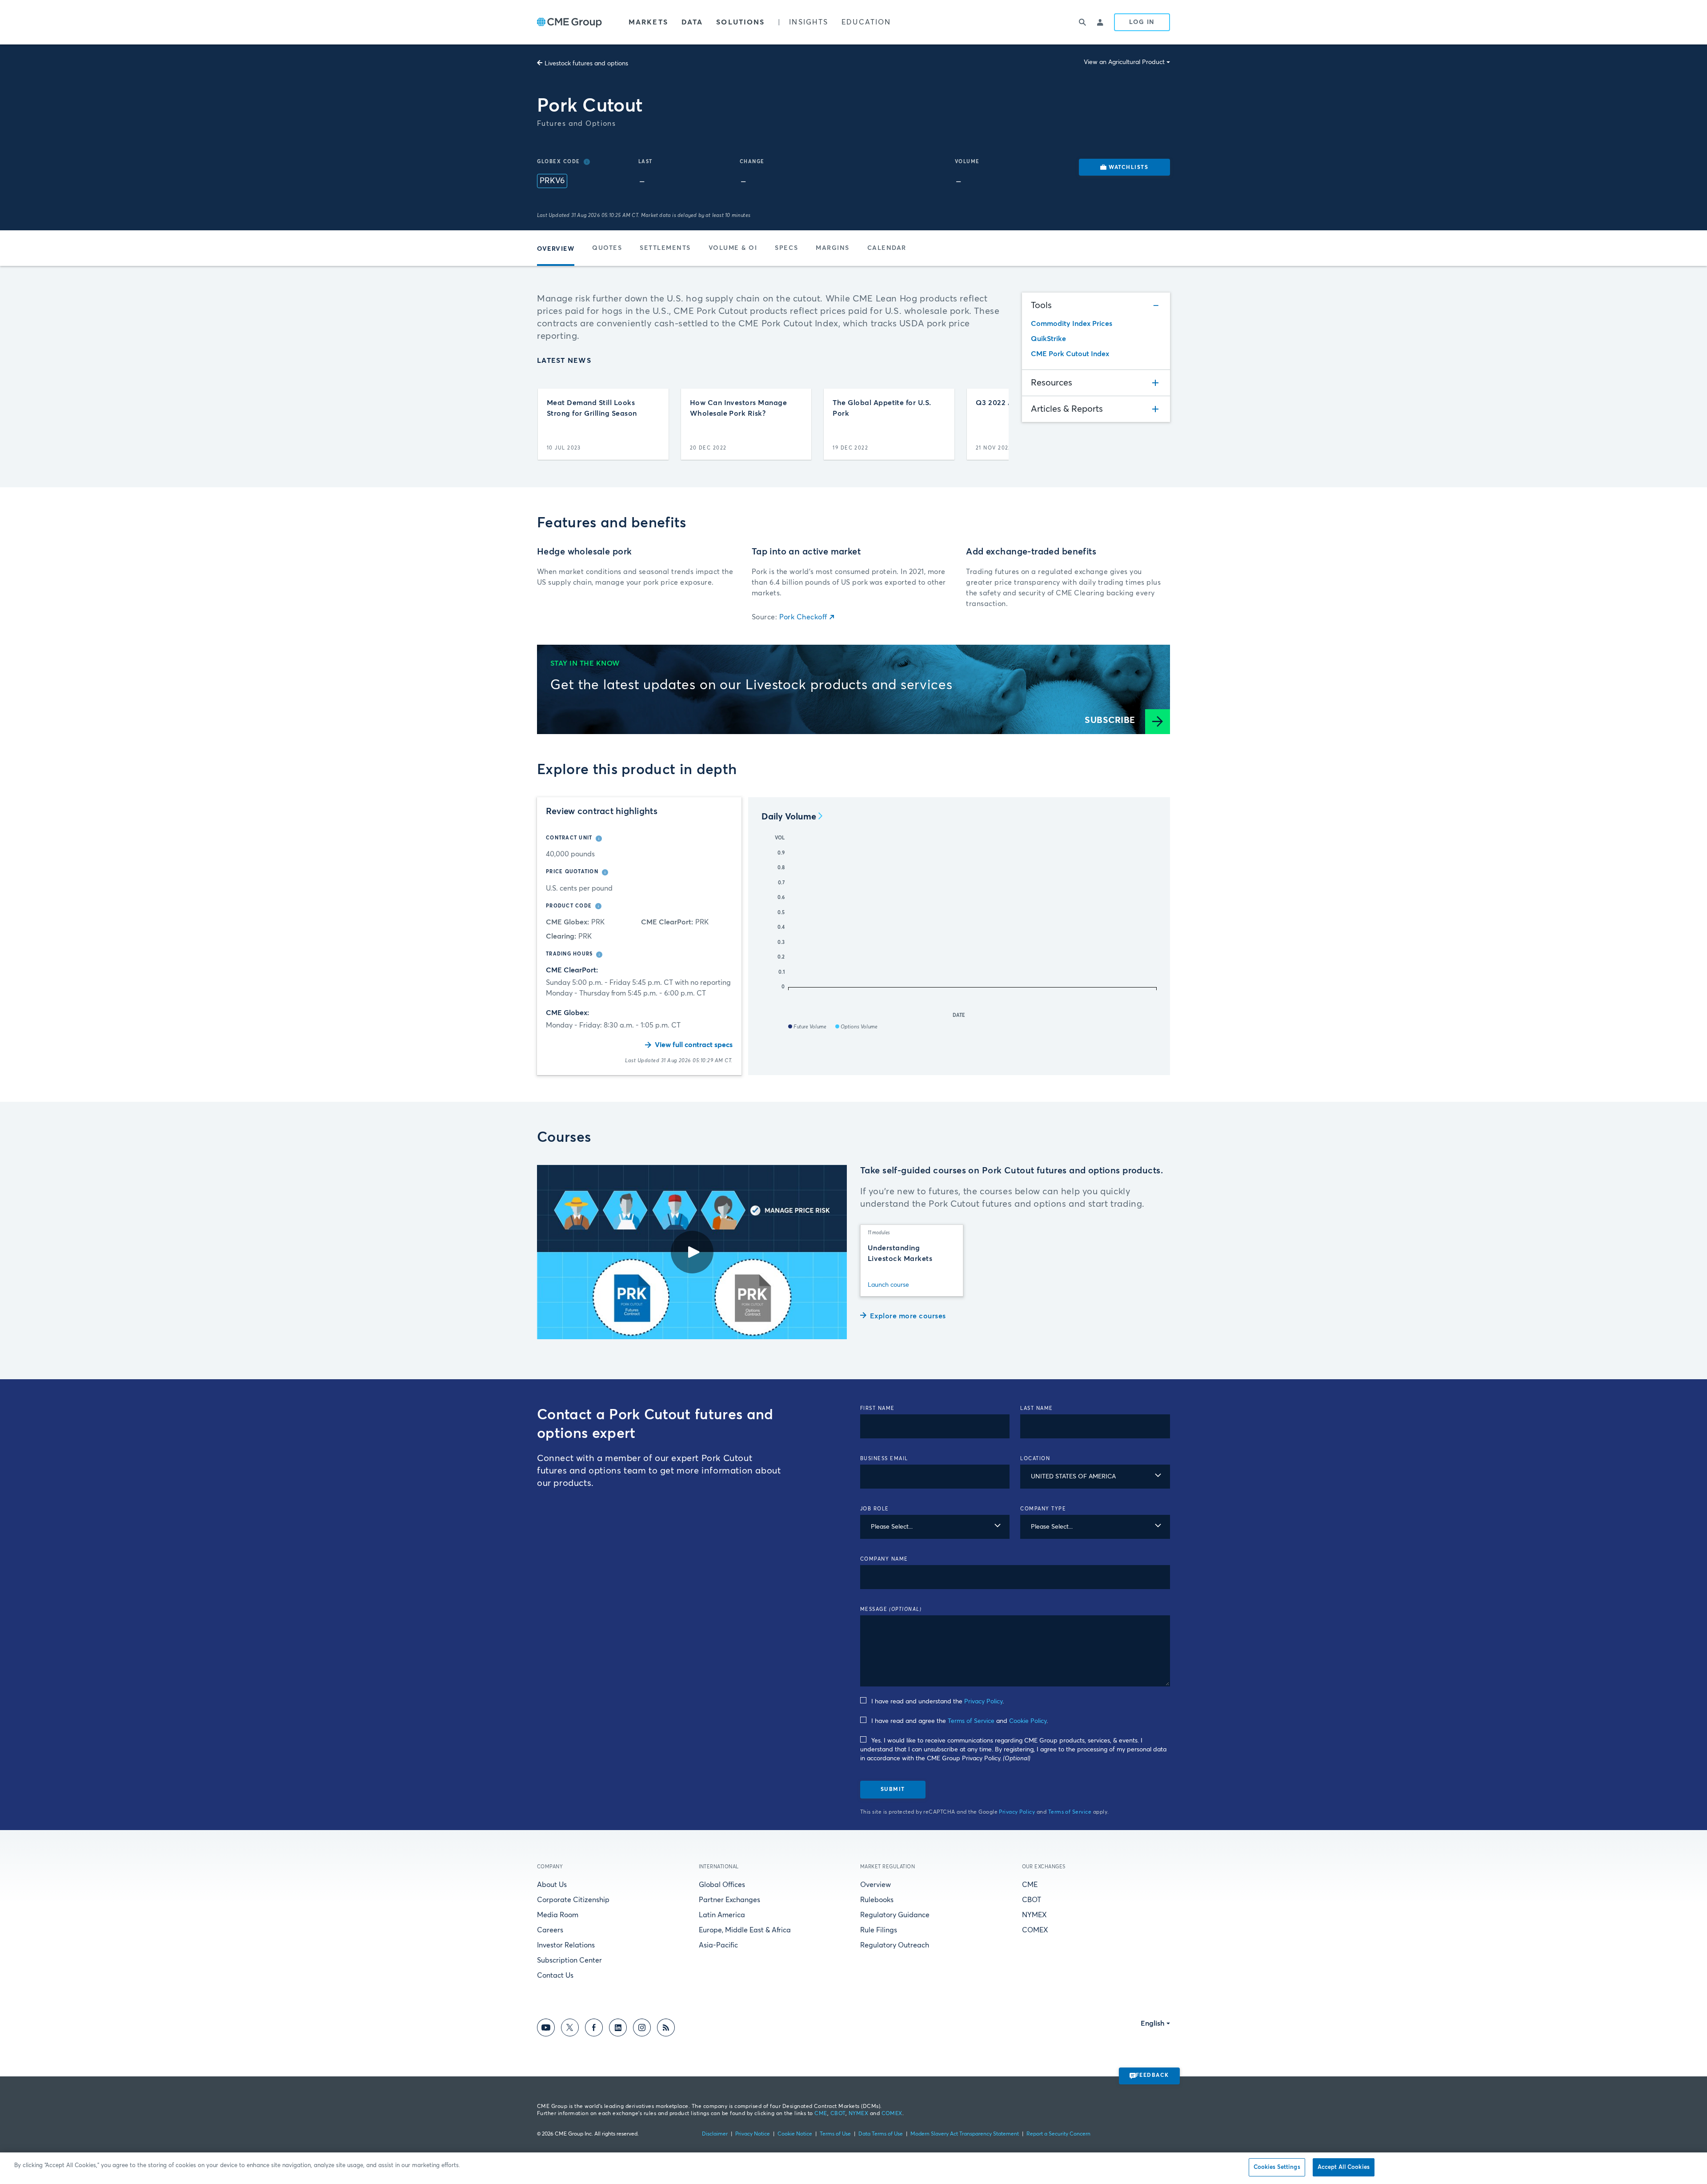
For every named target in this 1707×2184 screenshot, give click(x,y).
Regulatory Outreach (895, 1945)
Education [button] (866, 22)
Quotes (607, 248)
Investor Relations (566, 1945)
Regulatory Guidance (895, 1915)
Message (891, 1609)
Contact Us (555, 1975)
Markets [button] (648, 22)
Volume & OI (733, 248)
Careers (550, 1930)
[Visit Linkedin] (618, 2029)
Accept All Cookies (1344, 2167)
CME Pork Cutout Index (1070, 354)
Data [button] (692, 22)
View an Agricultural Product (1124, 62)
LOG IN (1142, 22)
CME (1030, 1885)
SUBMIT (893, 1790)
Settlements (665, 248)
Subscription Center (569, 1960)
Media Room (558, 1915)
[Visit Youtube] (546, 2029)
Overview (876, 1885)
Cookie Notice (795, 2134)
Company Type (1043, 1509)
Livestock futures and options (586, 64)
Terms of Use (835, 2134)
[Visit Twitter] (570, 2029)
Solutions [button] (740, 22)
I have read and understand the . (938, 1702)
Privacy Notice (753, 2134)
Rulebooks (877, 1900)
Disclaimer (715, 2134)
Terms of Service (971, 1721)
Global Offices (722, 1885)
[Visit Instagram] (642, 2029)
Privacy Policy (983, 1702)
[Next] (994, 424)
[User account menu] (1101, 22)
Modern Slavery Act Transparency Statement (965, 2134)
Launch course (888, 1285)
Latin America (722, 1915)
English (1153, 2023)
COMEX (1035, 1930)
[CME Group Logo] (569, 22)
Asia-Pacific (718, 1945)
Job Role (875, 1509)
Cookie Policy (1028, 1721)
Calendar (887, 248)
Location (1035, 1459)
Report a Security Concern (1058, 2134)
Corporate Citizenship (573, 1900)
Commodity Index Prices (1072, 324)
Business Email (884, 1459)
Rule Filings (879, 1930)
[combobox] (1095, 1477)
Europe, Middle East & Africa (745, 1930)
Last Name (1037, 1408)
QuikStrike (1048, 339)
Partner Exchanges (729, 1900)
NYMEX (1034, 1915)
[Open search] (1083, 22)
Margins (833, 248)
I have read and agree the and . (960, 1721)
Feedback (1152, 2076)
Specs (786, 248)
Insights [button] (809, 22)
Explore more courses (908, 1316)
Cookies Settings (1277, 2167)
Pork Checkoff (803, 617)
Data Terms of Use (881, 2134)
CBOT (1032, 1900)
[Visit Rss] (666, 2029)
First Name (878, 1408)
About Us (552, 1885)
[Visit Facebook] (594, 2029)
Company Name (884, 1559)
